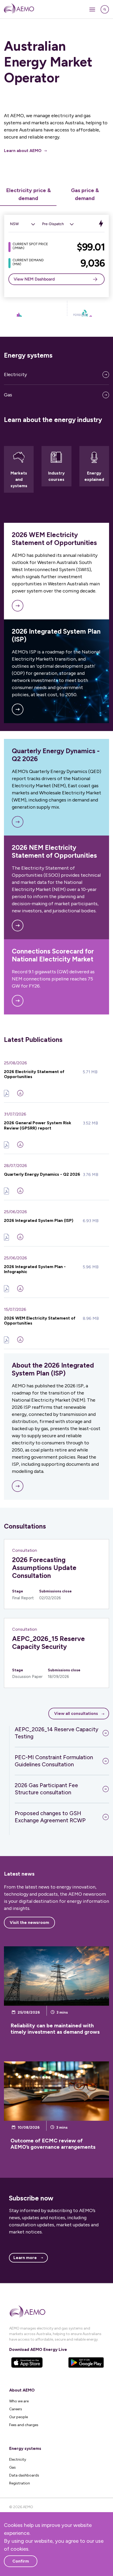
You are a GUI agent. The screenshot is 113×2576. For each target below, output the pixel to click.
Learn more (25, 2258)
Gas (8, 395)
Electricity (16, 374)
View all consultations (76, 1713)
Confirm (21, 2561)
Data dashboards (24, 2475)
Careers (16, 2409)
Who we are (19, 2401)
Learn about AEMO (23, 151)
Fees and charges (24, 2425)
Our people (19, 2417)
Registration (20, 2483)
